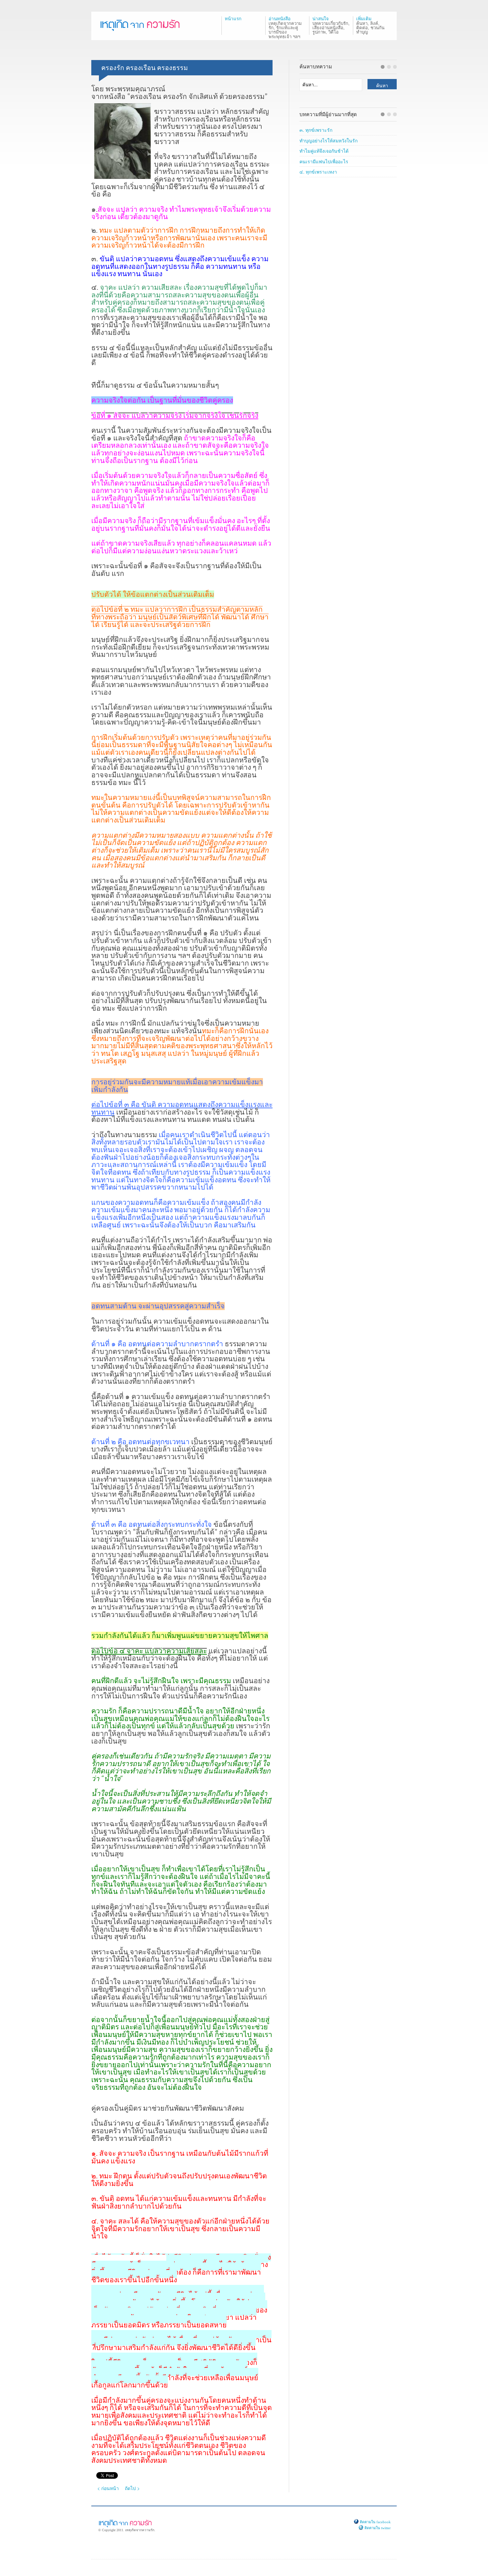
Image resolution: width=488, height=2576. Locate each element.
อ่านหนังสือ (285, 27)
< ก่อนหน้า (108, 2488)
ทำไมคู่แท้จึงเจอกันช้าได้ (324, 151)
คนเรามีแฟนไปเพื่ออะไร (324, 161)
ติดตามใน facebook (375, 2522)
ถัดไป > (132, 2488)
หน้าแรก (233, 19)
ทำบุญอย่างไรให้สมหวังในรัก (328, 140)
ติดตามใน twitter (377, 2528)
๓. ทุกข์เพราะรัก (316, 130)
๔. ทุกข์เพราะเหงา (318, 172)
